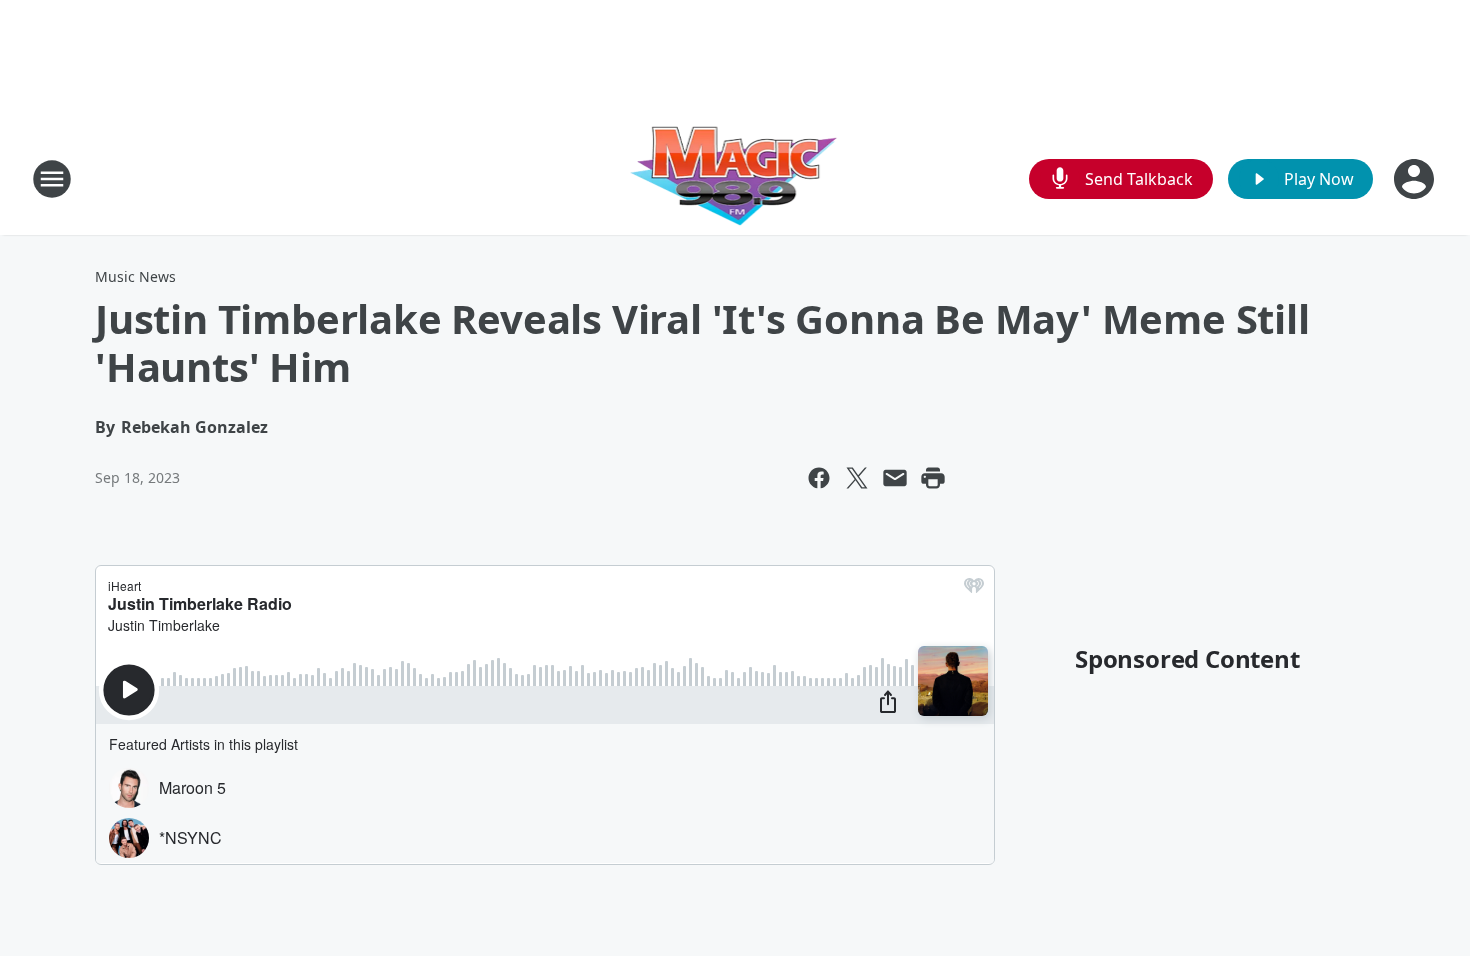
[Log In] (1416, 179)
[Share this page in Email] (895, 478)
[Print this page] (933, 478)
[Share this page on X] (857, 478)
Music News (135, 276)
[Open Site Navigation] (52, 179)
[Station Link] (735, 178)
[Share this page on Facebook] (819, 478)
